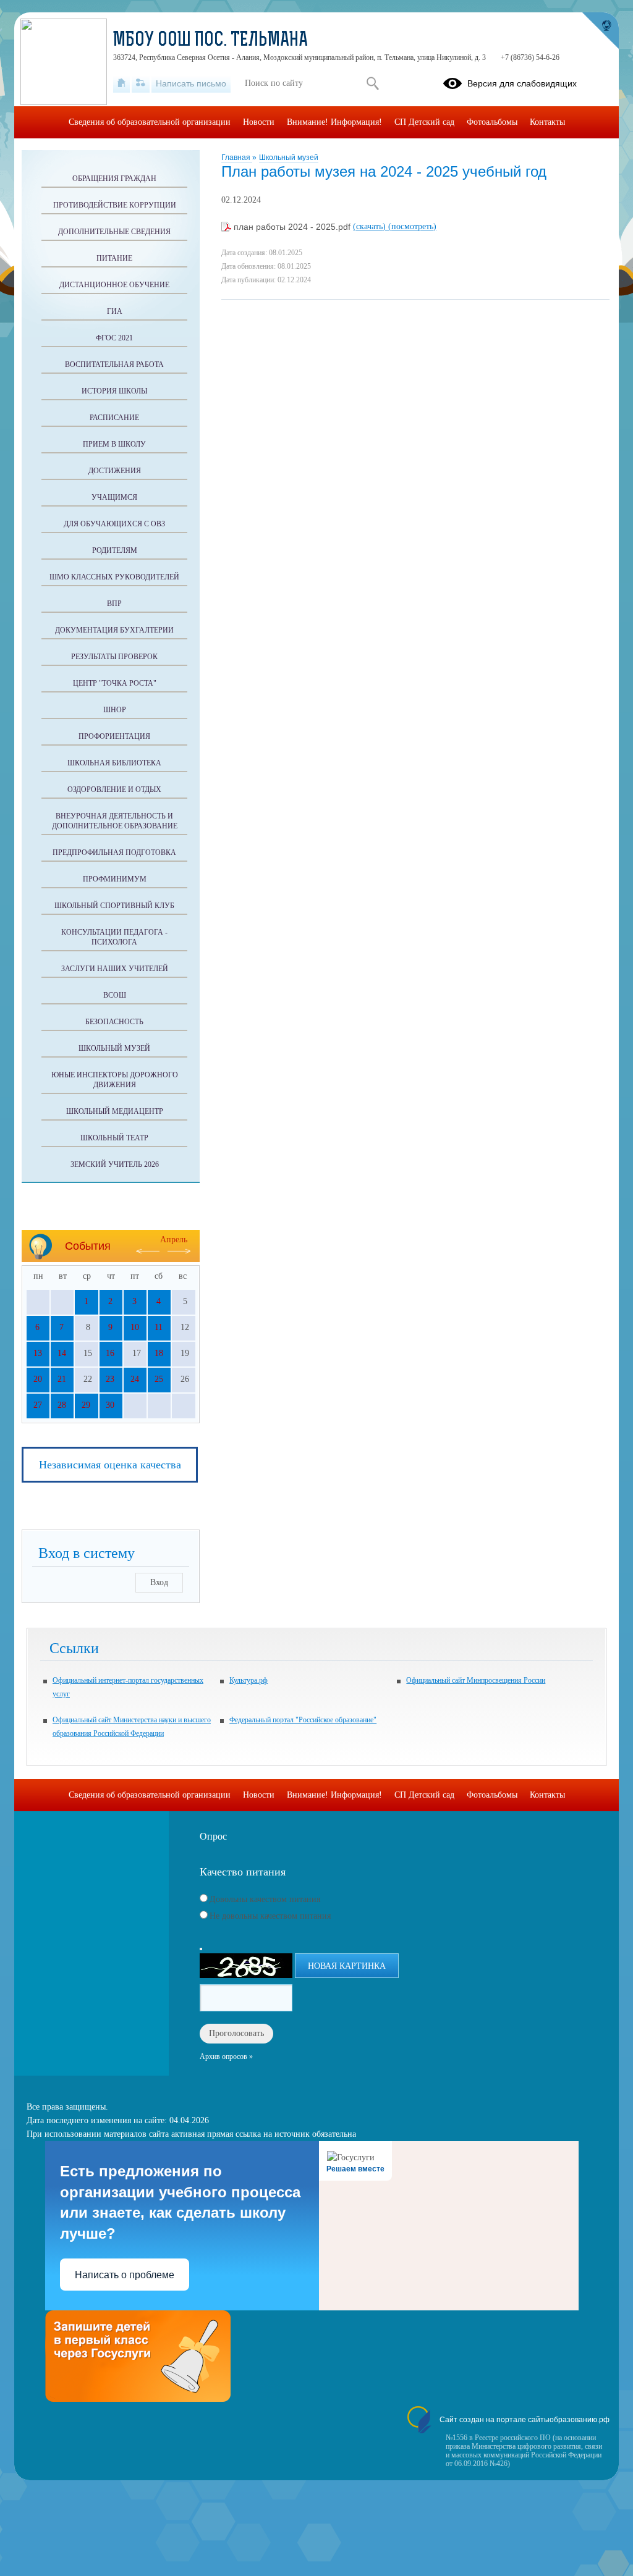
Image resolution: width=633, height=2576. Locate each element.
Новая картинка (347, 1966)
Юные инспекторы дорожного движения (115, 1080)
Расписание (114, 418)
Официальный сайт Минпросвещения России (476, 1680)
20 (38, 1379)
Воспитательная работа (114, 364)
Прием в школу (114, 444)
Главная (237, 158)
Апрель (174, 1240)
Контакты (547, 122)
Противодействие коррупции (115, 205)
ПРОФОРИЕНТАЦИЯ (114, 736)
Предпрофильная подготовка (114, 852)
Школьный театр (114, 1138)
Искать (372, 83)
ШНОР (115, 710)
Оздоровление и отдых (114, 789)
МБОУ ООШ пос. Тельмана (210, 41)
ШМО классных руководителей (114, 577)
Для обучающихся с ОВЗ (114, 524)
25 (159, 1379)
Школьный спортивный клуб (114, 906)
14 (62, 1353)
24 (135, 1379)
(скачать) (371, 226)
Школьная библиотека (114, 763)
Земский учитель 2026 (115, 1164)
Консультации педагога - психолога (114, 937)
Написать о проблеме (125, 2275)
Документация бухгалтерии (114, 630)
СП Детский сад (424, 122)
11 (159, 1327)
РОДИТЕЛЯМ (115, 550)
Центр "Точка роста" (115, 683)
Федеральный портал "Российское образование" (303, 1720)
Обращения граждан (114, 179)
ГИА (115, 311)
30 (110, 1405)
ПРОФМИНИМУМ (115, 879)
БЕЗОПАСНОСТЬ (114, 1022)
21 (62, 1379)
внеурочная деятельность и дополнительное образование (115, 821)
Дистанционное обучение (114, 285)
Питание (114, 258)
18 (159, 1353)
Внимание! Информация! (334, 122)
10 (135, 1327)
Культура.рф (249, 1680)
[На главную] (121, 83)
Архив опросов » (226, 2056)
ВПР (114, 604)
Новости (259, 122)
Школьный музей (289, 158)
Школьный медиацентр (115, 1111)
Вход (159, 1582)
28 (62, 1405)
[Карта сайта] (141, 83)
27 (38, 1405)
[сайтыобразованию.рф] (600, 31)
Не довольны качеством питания (270, 1916)
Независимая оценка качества (110, 1465)
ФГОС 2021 (114, 338)
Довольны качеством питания (265, 1899)
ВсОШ (115, 995)
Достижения (115, 471)
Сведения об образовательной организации (150, 122)
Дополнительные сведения (114, 232)
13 (38, 1353)
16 (110, 1353)
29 (86, 1405)
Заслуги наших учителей (115, 969)
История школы (114, 391)
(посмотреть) (412, 226)
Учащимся (114, 497)
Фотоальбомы (492, 122)
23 (110, 1379)
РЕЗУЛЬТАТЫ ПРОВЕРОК (114, 657)
